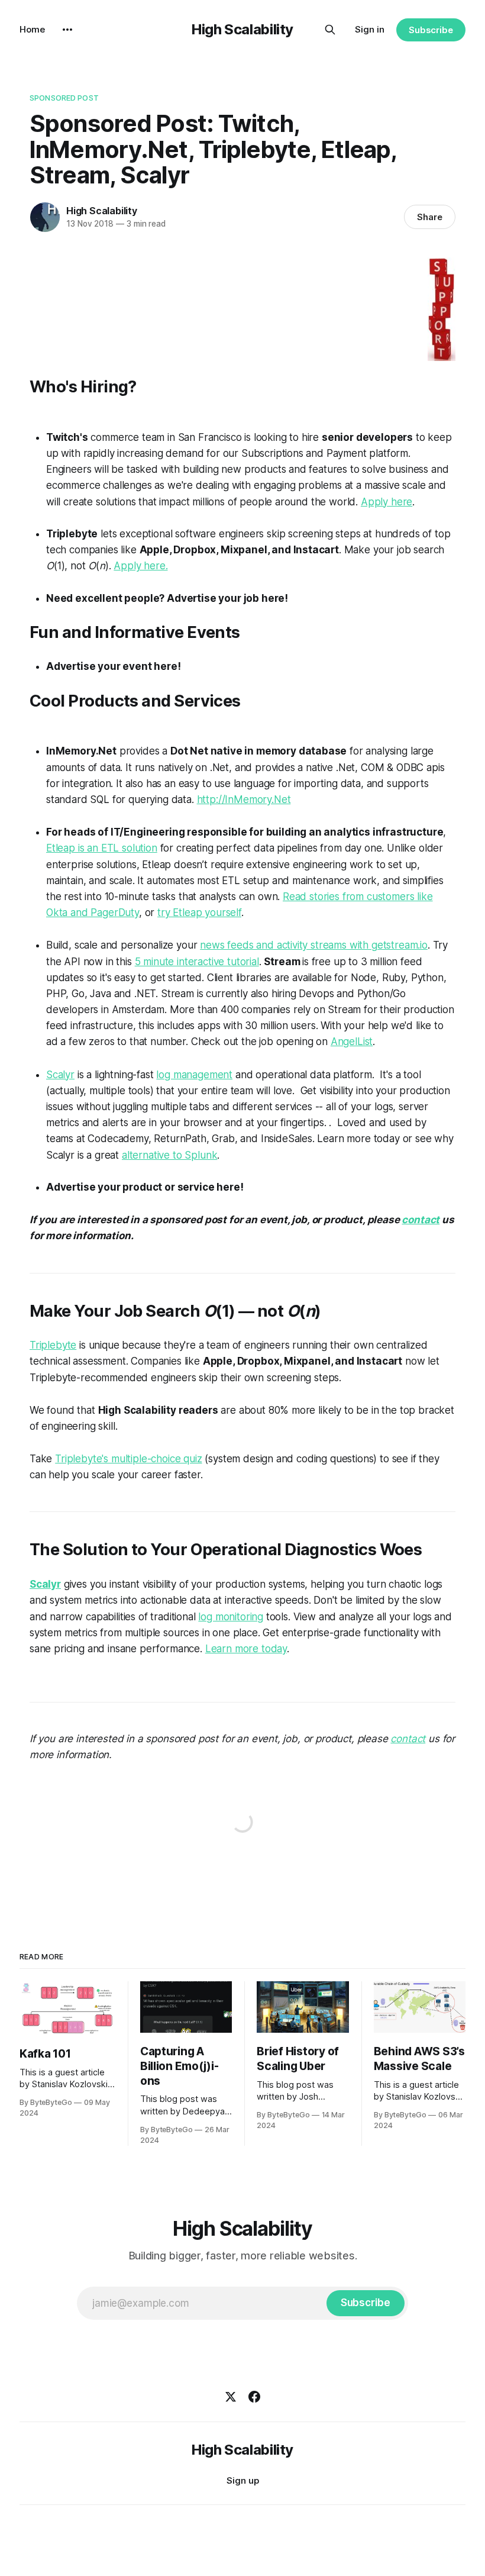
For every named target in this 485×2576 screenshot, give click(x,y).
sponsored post (64, 98)
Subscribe (431, 30)
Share (430, 217)
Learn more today (246, 1649)
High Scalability (242, 29)
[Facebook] (254, 2397)
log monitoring (231, 1617)
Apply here (387, 502)
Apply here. (140, 566)
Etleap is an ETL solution (102, 848)
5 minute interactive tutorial (197, 962)
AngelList (352, 1042)
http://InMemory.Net (244, 799)
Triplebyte (53, 1345)
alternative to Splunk (169, 1155)
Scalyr (60, 1075)
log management (194, 1075)
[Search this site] (330, 30)
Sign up (243, 2480)
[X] (231, 2397)
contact (421, 1220)
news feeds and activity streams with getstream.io (314, 945)
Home (32, 29)
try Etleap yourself (199, 913)
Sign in (370, 29)
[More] (67, 30)
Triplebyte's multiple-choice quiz (128, 1459)
